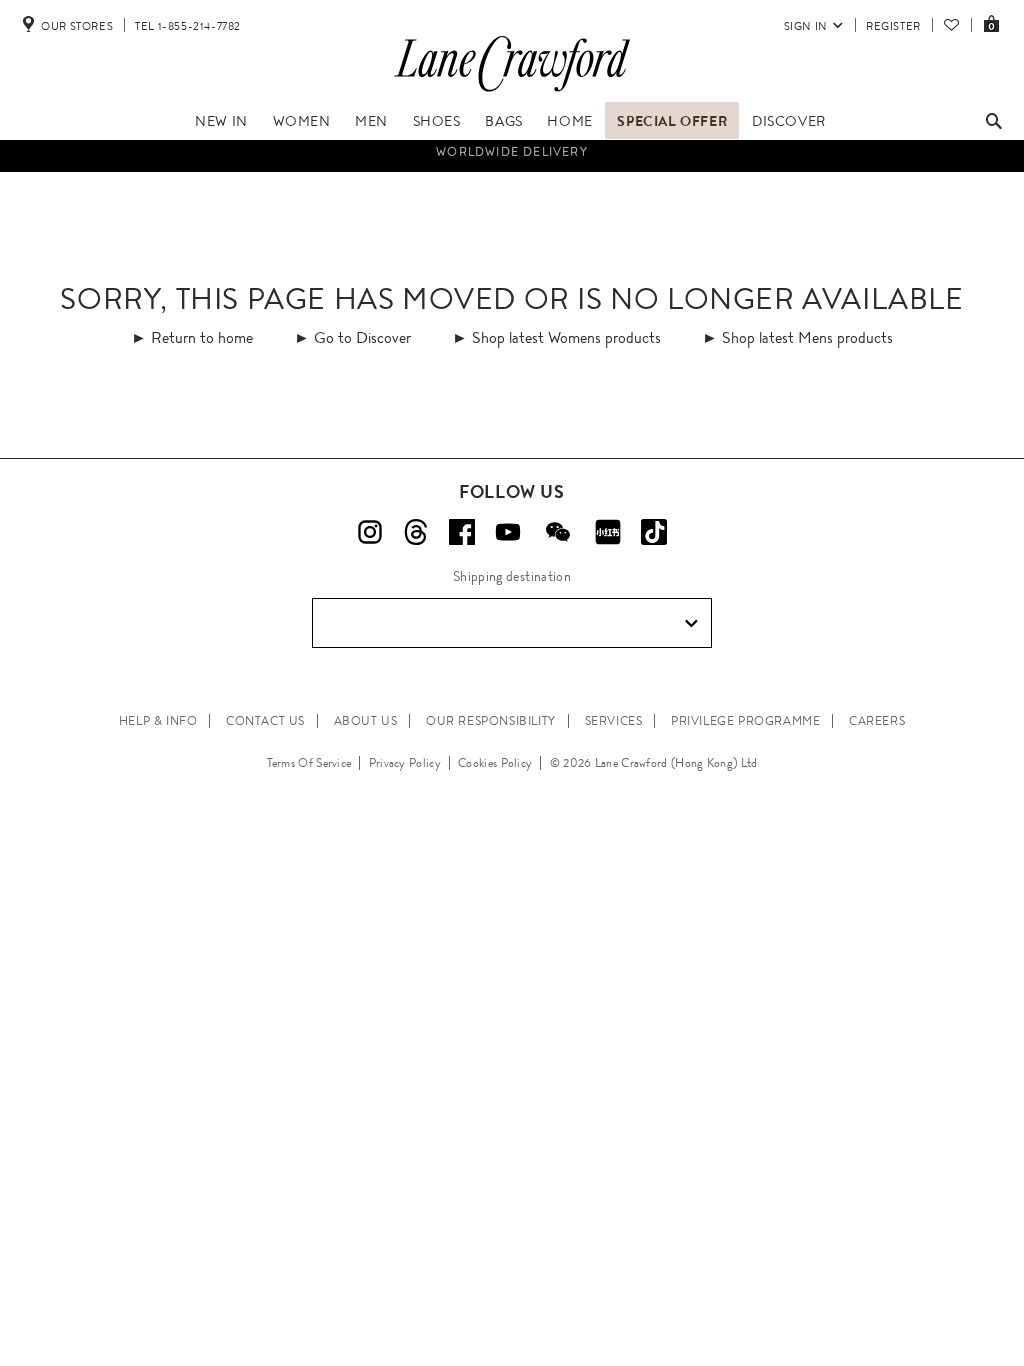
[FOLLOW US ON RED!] (608, 532)
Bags (503, 121)
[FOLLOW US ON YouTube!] (508, 532)
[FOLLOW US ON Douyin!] (654, 532)
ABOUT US (366, 721)
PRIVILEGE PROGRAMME (745, 721)
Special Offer (672, 121)
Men (371, 121)
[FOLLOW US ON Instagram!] (370, 532)
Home (569, 121)
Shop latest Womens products (566, 337)
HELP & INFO (158, 721)
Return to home (202, 337)
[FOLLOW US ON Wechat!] (558, 532)
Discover (789, 121)
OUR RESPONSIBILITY (491, 721)
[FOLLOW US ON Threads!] (416, 532)
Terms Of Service (309, 763)
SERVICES (614, 721)
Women (302, 121)
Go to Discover (362, 337)
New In (221, 121)
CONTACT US (265, 721)
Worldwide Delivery (512, 150)
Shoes (437, 121)
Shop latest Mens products (807, 337)
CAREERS (877, 721)
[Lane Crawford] (512, 92)
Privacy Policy (405, 763)
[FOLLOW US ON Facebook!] (462, 532)
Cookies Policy (495, 763)
